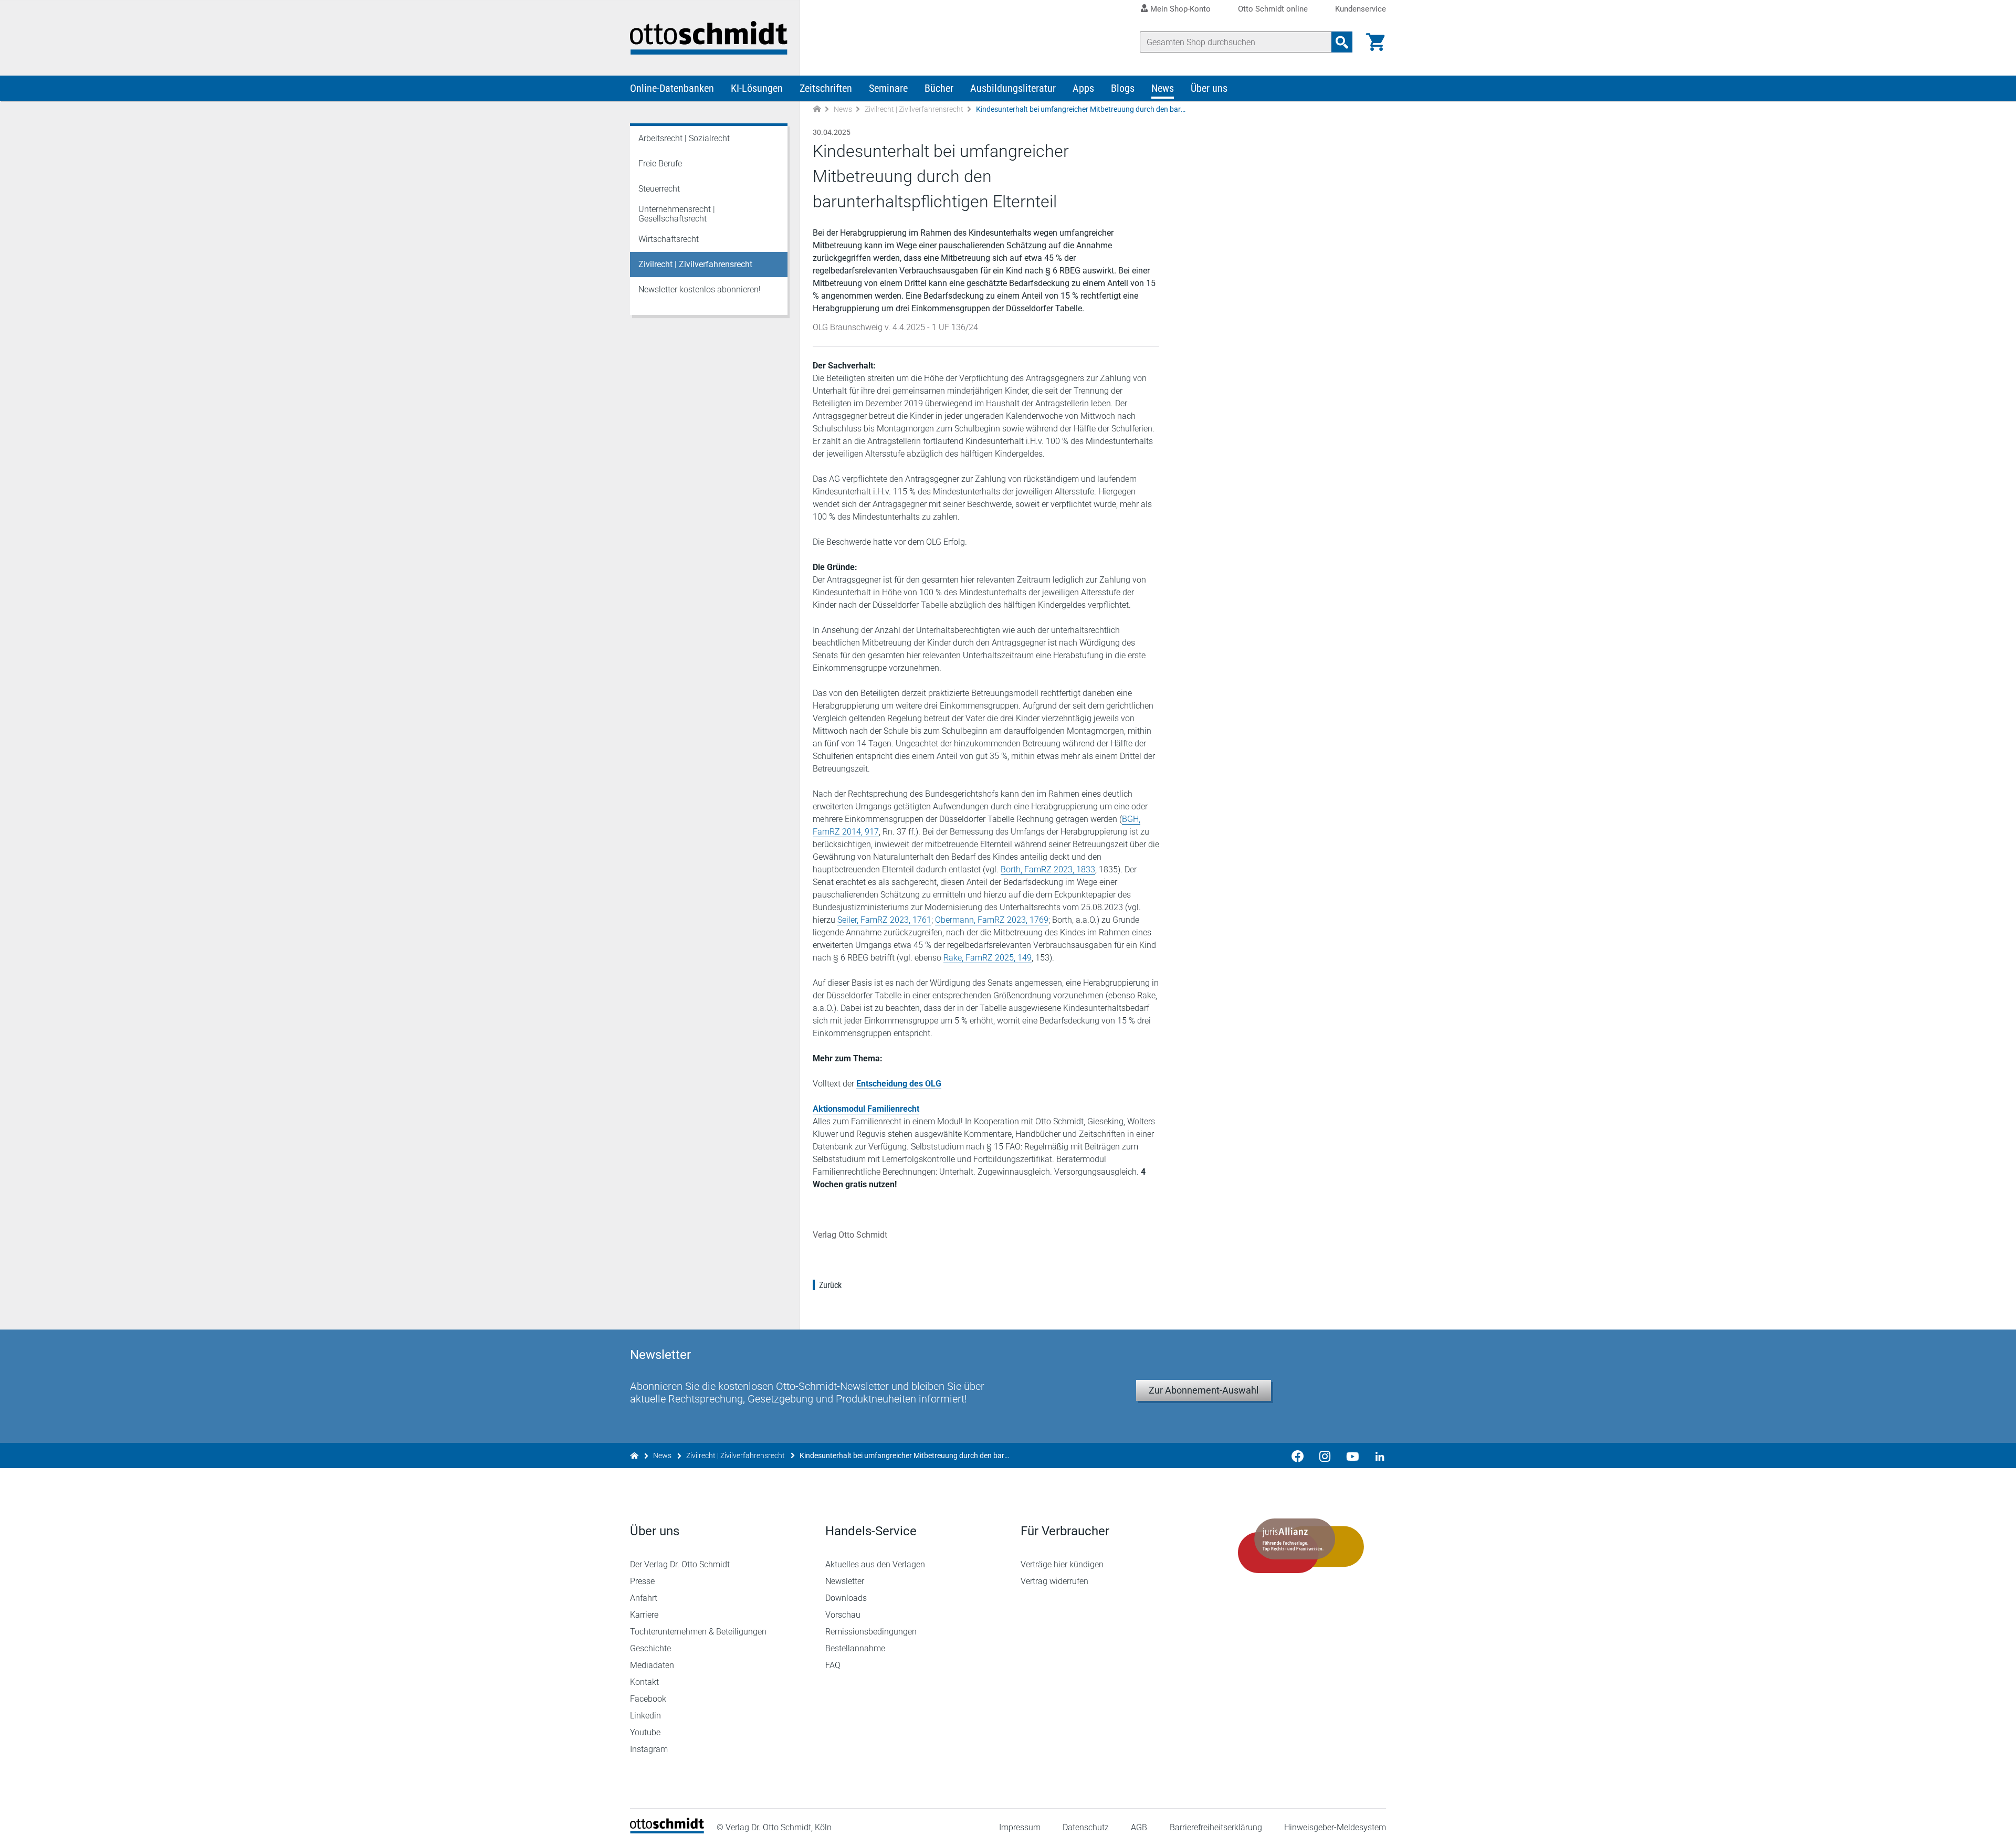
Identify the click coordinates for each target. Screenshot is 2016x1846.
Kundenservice (1361, 9)
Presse (642, 1581)
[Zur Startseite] (817, 109)
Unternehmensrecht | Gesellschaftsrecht (677, 214)
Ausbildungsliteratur (1013, 88)
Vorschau (843, 1615)
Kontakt (644, 1682)
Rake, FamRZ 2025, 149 (988, 958)
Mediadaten (652, 1665)
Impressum (1020, 1827)
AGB (1139, 1827)
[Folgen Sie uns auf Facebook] (1298, 1455)
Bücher (939, 88)
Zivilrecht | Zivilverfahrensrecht (914, 109)
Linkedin (645, 1716)
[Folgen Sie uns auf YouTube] (1352, 1455)
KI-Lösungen (757, 88)
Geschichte (650, 1648)
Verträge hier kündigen (1062, 1564)
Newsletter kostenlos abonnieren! (700, 289)
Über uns (1209, 88)
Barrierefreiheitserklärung (1216, 1827)
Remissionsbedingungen (871, 1632)
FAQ (833, 1665)
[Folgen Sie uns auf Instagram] (1325, 1455)
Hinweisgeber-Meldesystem (1335, 1827)
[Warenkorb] (1375, 42)
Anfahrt (644, 1598)
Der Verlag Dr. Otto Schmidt (680, 1564)
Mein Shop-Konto (1180, 9)
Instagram (649, 1749)
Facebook (648, 1699)
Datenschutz (1086, 1827)
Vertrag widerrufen (1054, 1581)
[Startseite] (667, 1831)
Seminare (888, 88)
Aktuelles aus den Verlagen (875, 1564)
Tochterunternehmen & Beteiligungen (698, 1632)
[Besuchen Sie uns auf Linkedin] (1377, 1455)
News (1163, 88)
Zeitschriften (826, 88)
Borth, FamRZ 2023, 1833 (1048, 869)
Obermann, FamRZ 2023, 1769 (992, 920)
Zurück (830, 1285)
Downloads (846, 1598)
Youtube (645, 1732)
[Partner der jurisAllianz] (1301, 1546)
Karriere (644, 1615)
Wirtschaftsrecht (669, 239)
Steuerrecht (659, 189)
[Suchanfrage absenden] (1342, 42)
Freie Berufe (660, 163)
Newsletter (845, 1581)
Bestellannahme (855, 1648)
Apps (1083, 88)
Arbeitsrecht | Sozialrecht (684, 138)
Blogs (1123, 88)
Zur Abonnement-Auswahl (1204, 1390)
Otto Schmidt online (1273, 9)
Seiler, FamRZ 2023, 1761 (884, 920)
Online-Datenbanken (672, 88)
